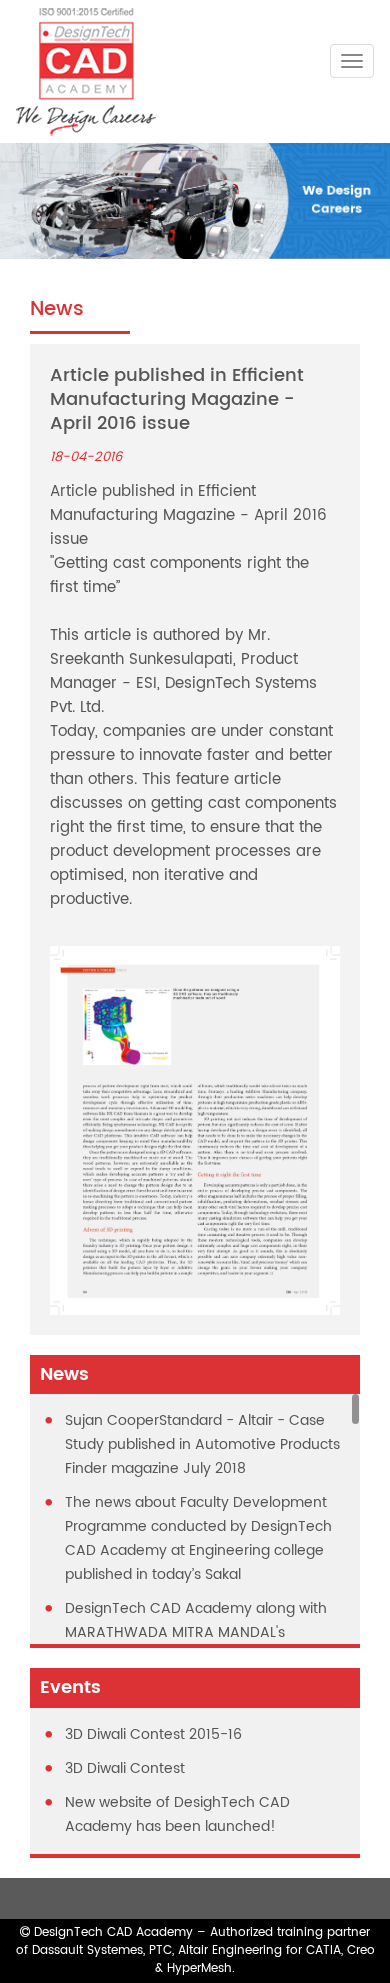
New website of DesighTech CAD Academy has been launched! (177, 1814)
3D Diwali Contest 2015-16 (153, 1734)
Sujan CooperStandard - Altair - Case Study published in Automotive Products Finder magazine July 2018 (202, 1444)
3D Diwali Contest (125, 1768)
